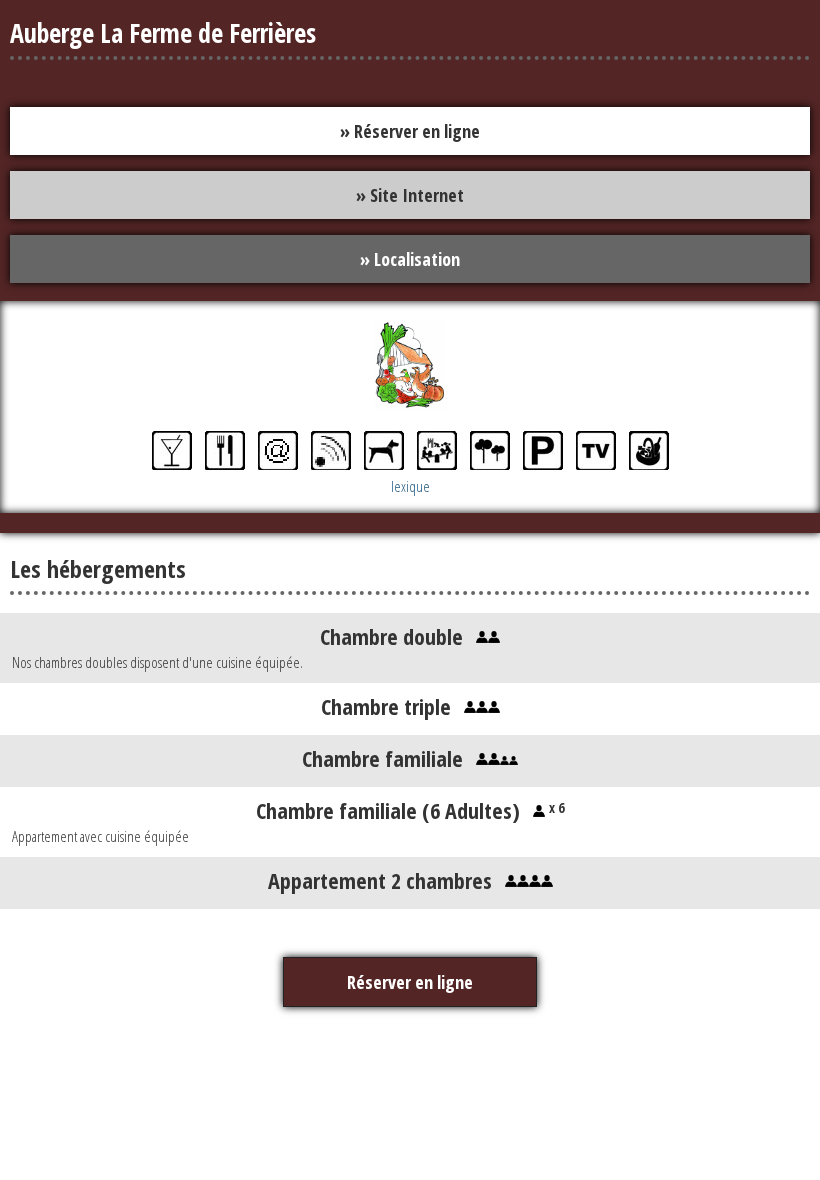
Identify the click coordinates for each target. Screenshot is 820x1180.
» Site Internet (410, 195)
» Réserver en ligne (410, 131)
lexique (410, 486)
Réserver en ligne (410, 982)
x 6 (554, 807)
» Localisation (410, 259)
